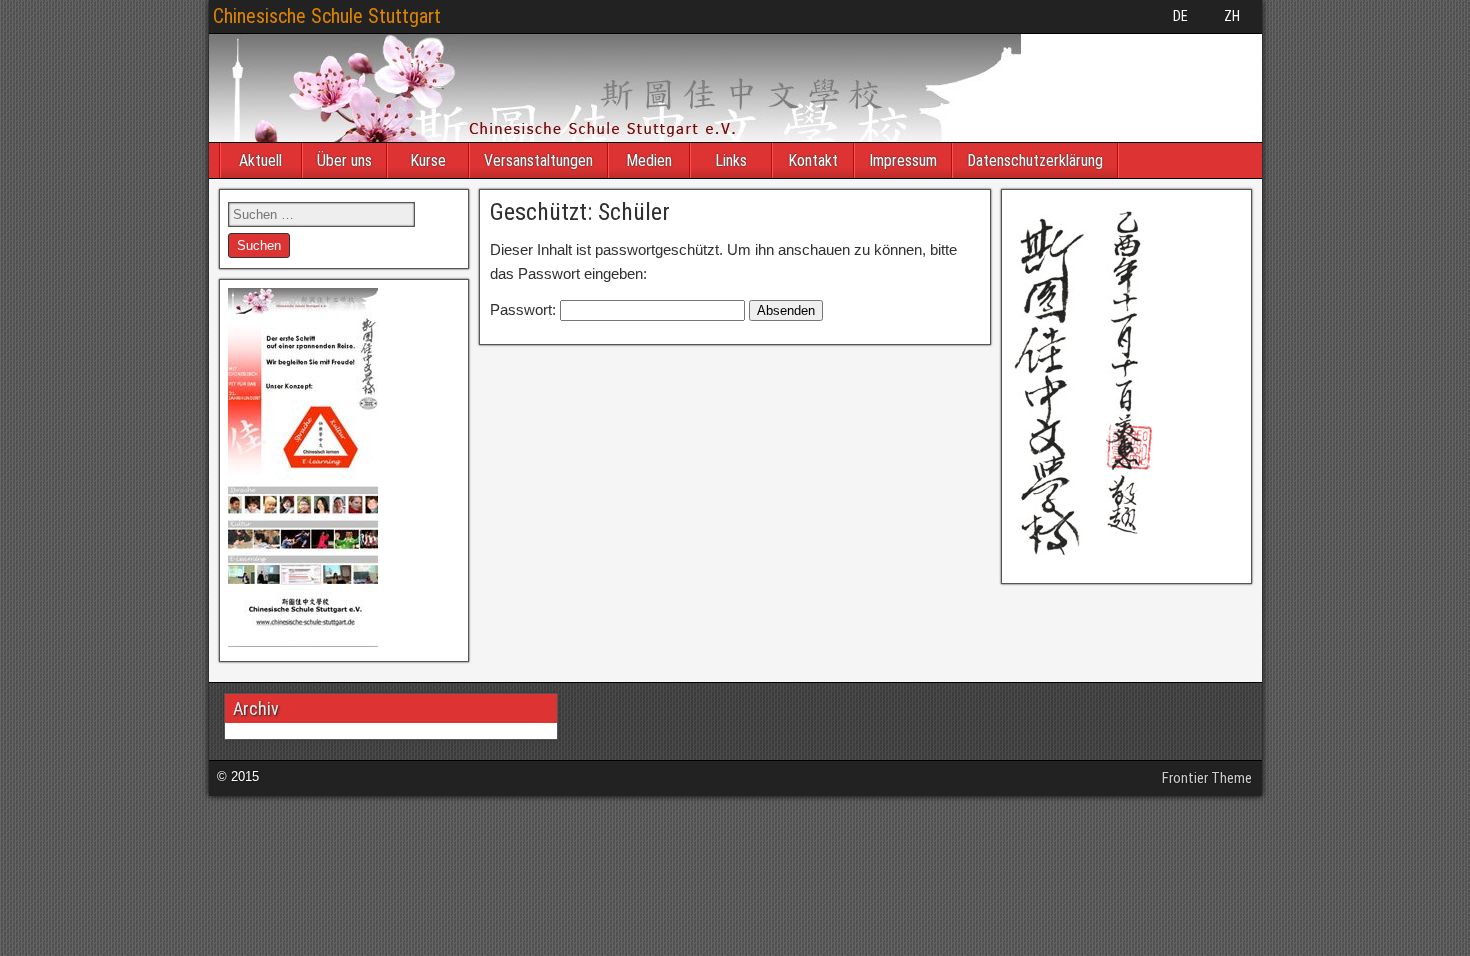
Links (731, 160)
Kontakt (813, 160)
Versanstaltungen (538, 160)
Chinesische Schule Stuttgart (327, 16)
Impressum (903, 160)
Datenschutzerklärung (1035, 160)
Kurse (428, 160)
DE (1180, 16)
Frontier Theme (1207, 778)
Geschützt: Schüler (580, 212)
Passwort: (525, 309)
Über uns (344, 160)
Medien (649, 160)
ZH (1232, 16)
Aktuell (260, 160)
